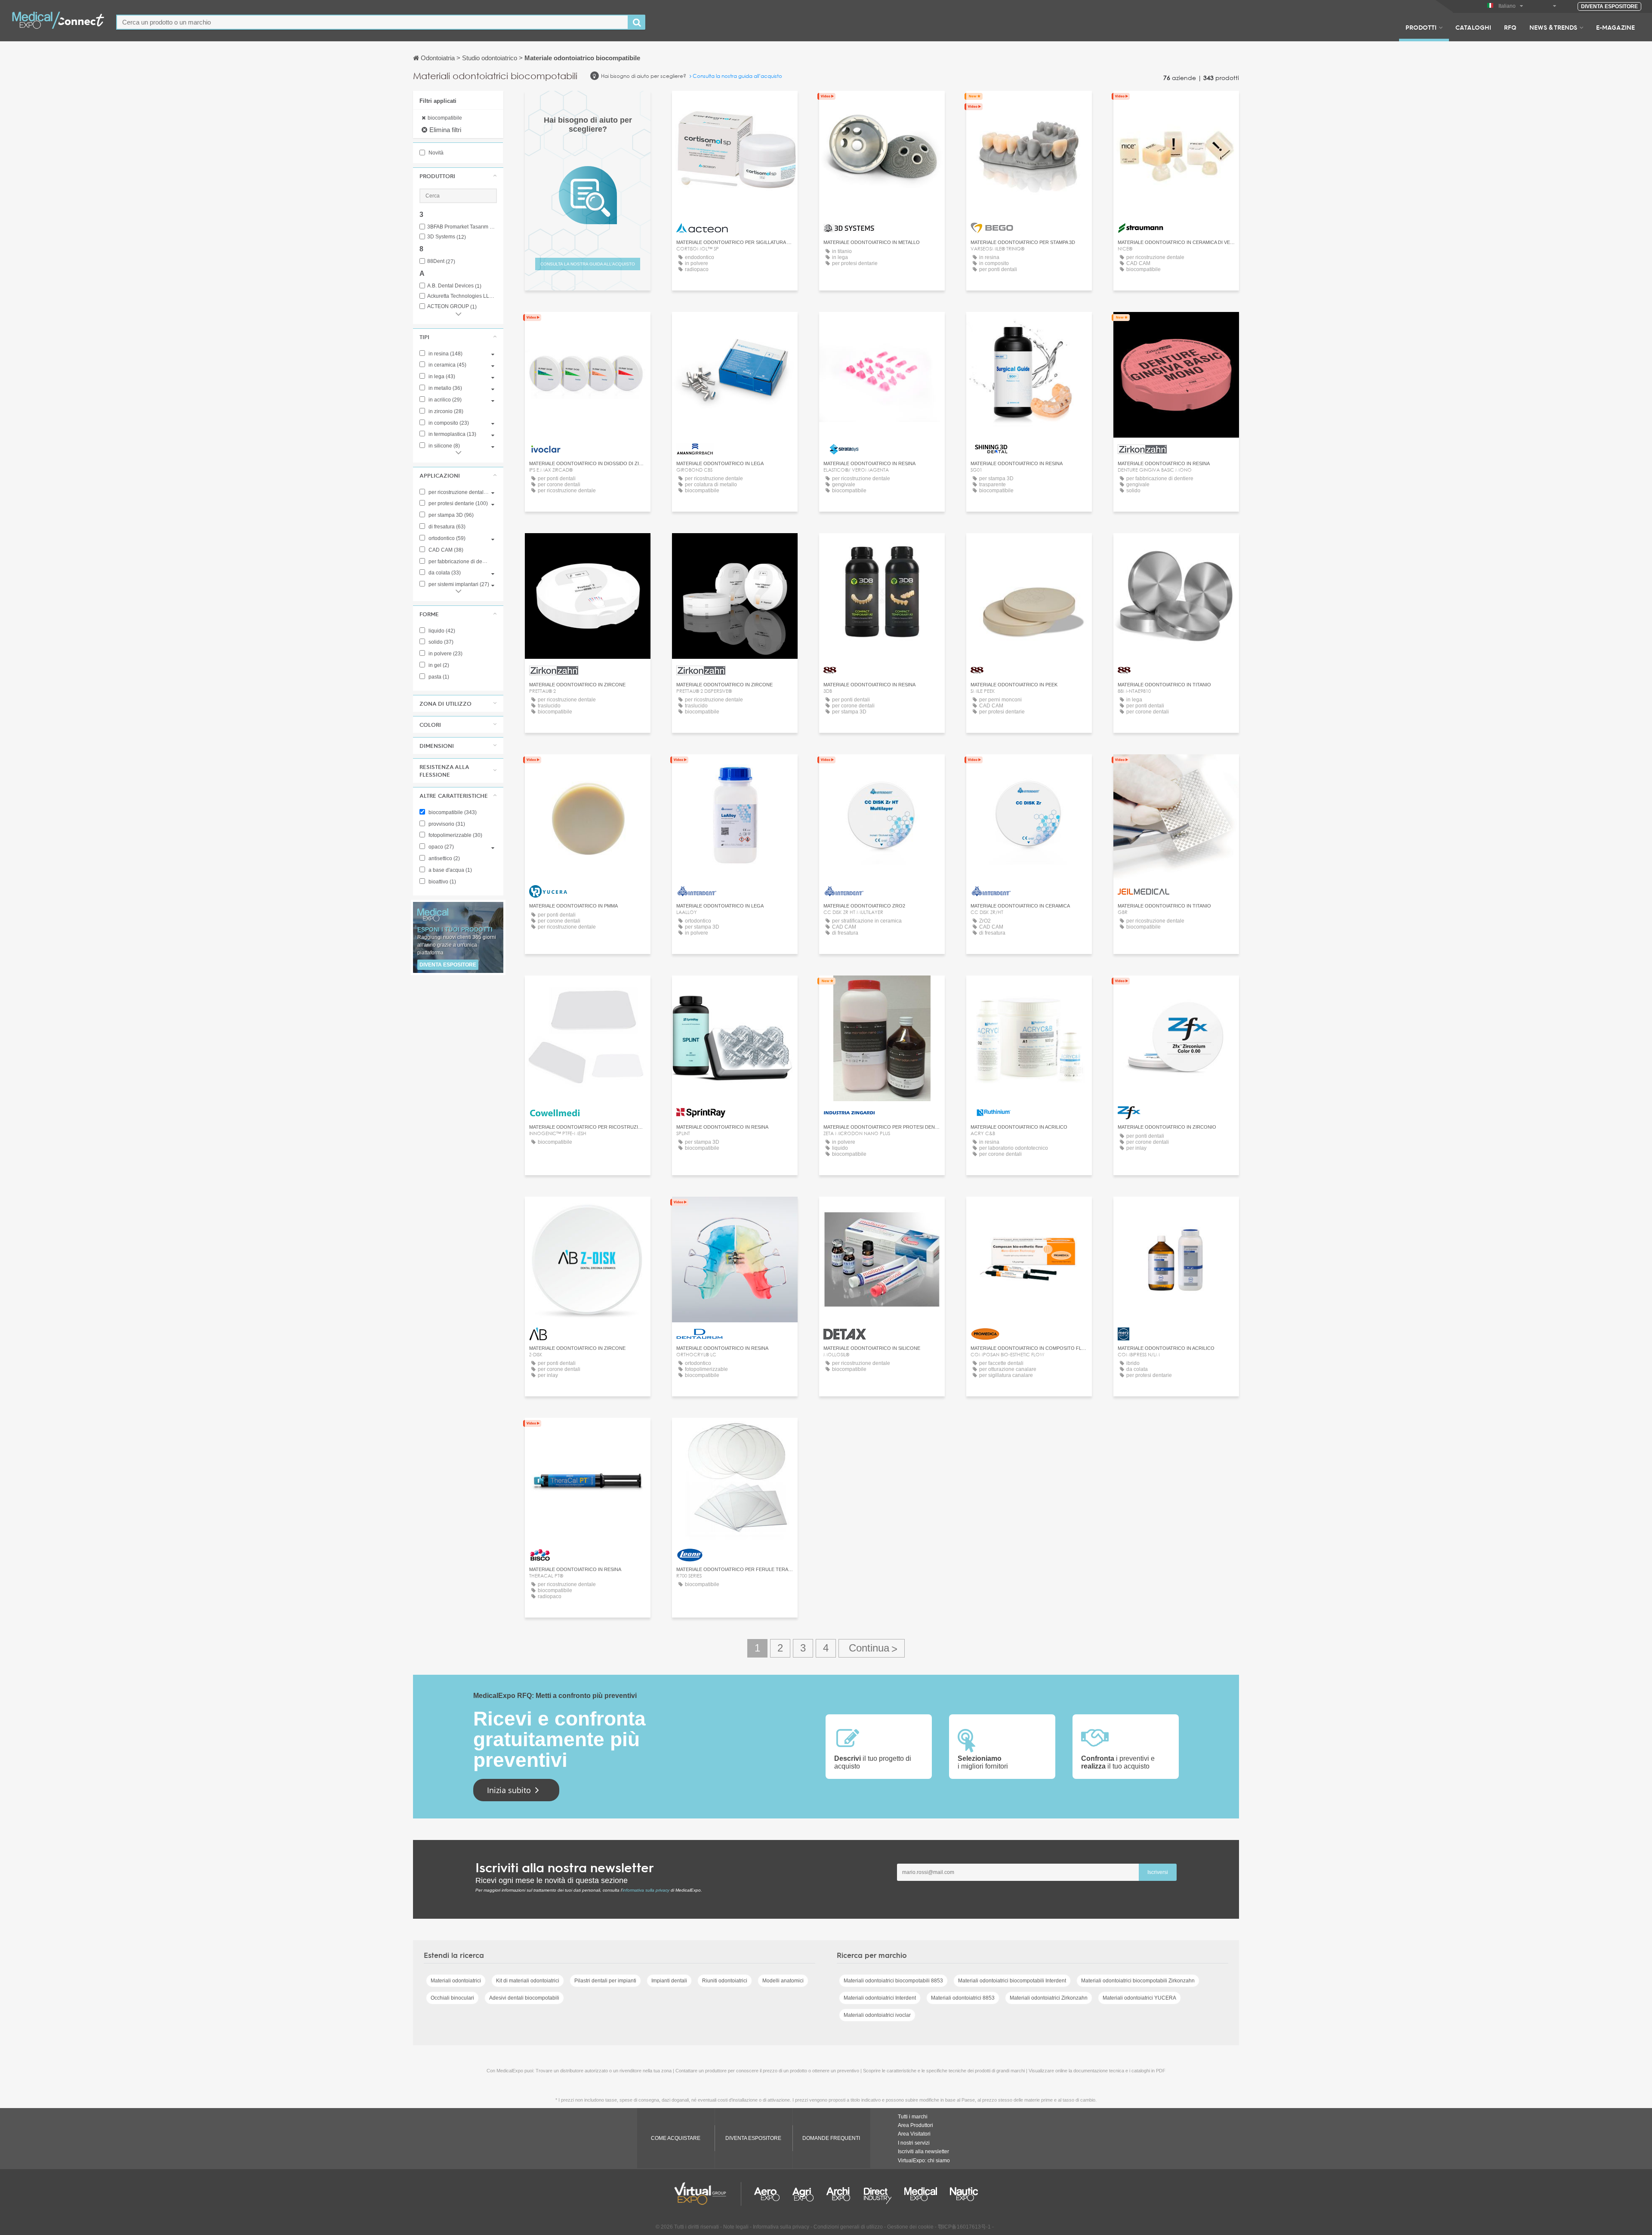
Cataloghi (1473, 27)
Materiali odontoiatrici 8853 (963, 1998)
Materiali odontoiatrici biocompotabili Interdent (1012, 1981)
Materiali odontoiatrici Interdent (880, 1998)
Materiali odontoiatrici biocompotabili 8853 (893, 1981)
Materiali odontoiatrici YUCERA (1139, 1998)
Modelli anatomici (783, 1981)
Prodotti (1421, 27)
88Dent (441, 261)
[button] (458, 176)
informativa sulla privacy (646, 1890)
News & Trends (1553, 27)
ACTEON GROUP (452, 307)
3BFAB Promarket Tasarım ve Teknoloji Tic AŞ (462, 227)
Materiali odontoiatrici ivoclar (877, 2015)
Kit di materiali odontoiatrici (528, 1981)
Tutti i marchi (913, 2117)
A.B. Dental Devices (454, 286)
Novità (435, 153)
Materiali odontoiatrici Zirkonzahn (1049, 1998)
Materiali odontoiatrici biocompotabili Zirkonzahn (1138, 1981)
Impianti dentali (669, 1981)
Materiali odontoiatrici (456, 1981)
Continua (872, 1648)
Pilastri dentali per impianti (605, 1981)
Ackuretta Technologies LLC (462, 296)
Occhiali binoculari (452, 1998)
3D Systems (447, 237)
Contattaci (882, 105)
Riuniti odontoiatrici (725, 1981)
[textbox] (372, 22)
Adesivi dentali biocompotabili (524, 1998)
